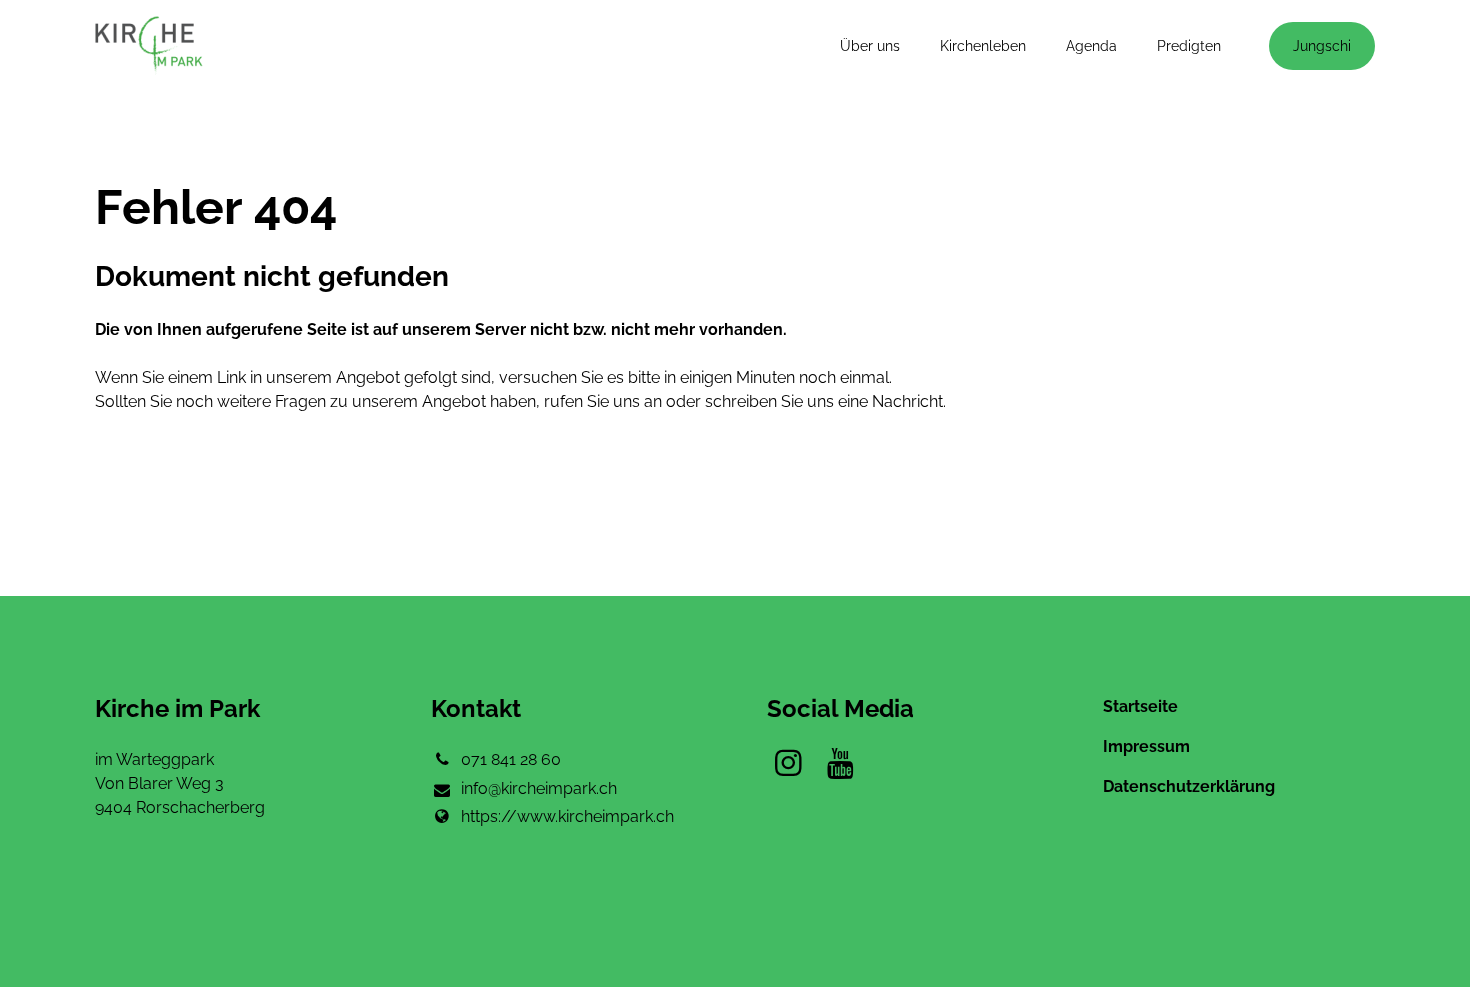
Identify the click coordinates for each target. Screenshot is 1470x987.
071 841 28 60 (511, 759)
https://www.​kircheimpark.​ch (567, 816)
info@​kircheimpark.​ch (539, 788)
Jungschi (1322, 46)
